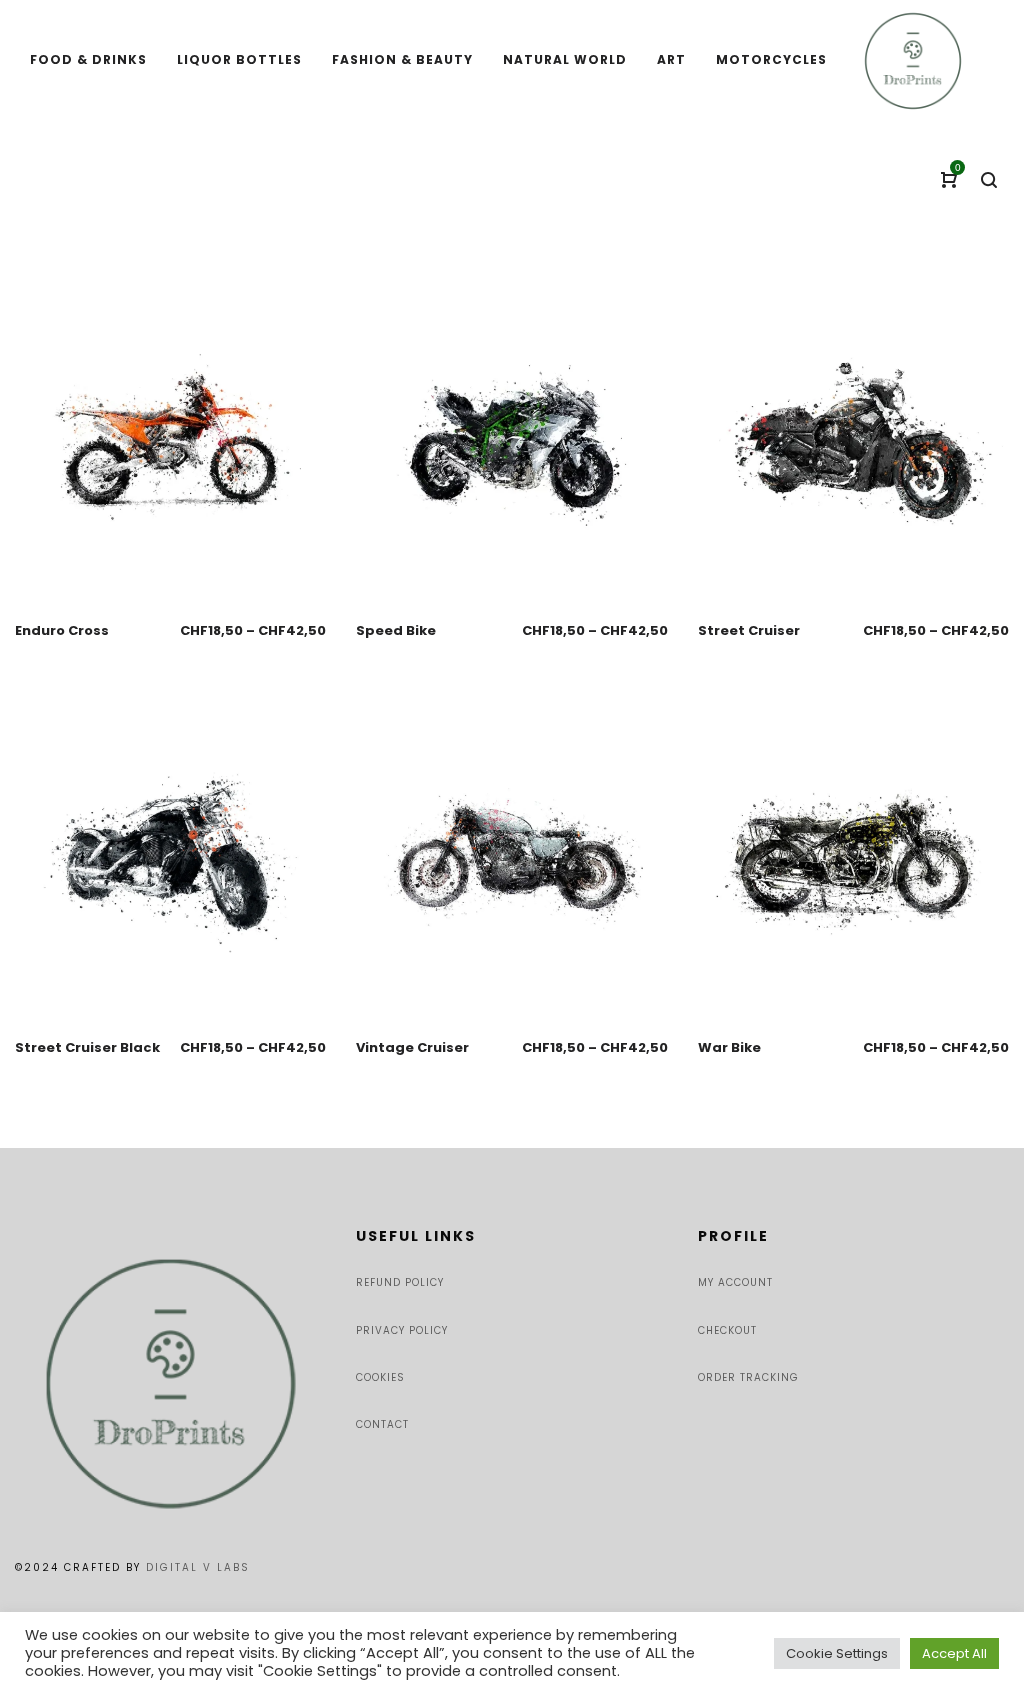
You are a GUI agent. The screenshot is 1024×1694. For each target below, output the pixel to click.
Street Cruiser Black (87, 1047)
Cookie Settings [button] (837, 1653)
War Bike (729, 1047)
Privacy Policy (402, 1330)
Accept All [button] (954, 1653)
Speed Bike (396, 630)
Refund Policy (400, 1282)
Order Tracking (748, 1377)
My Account (735, 1282)
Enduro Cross (62, 630)
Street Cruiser (749, 630)
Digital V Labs (198, 1567)
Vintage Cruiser (412, 1047)
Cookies (380, 1377)
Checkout (727, 1330)
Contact (382, 1424)
